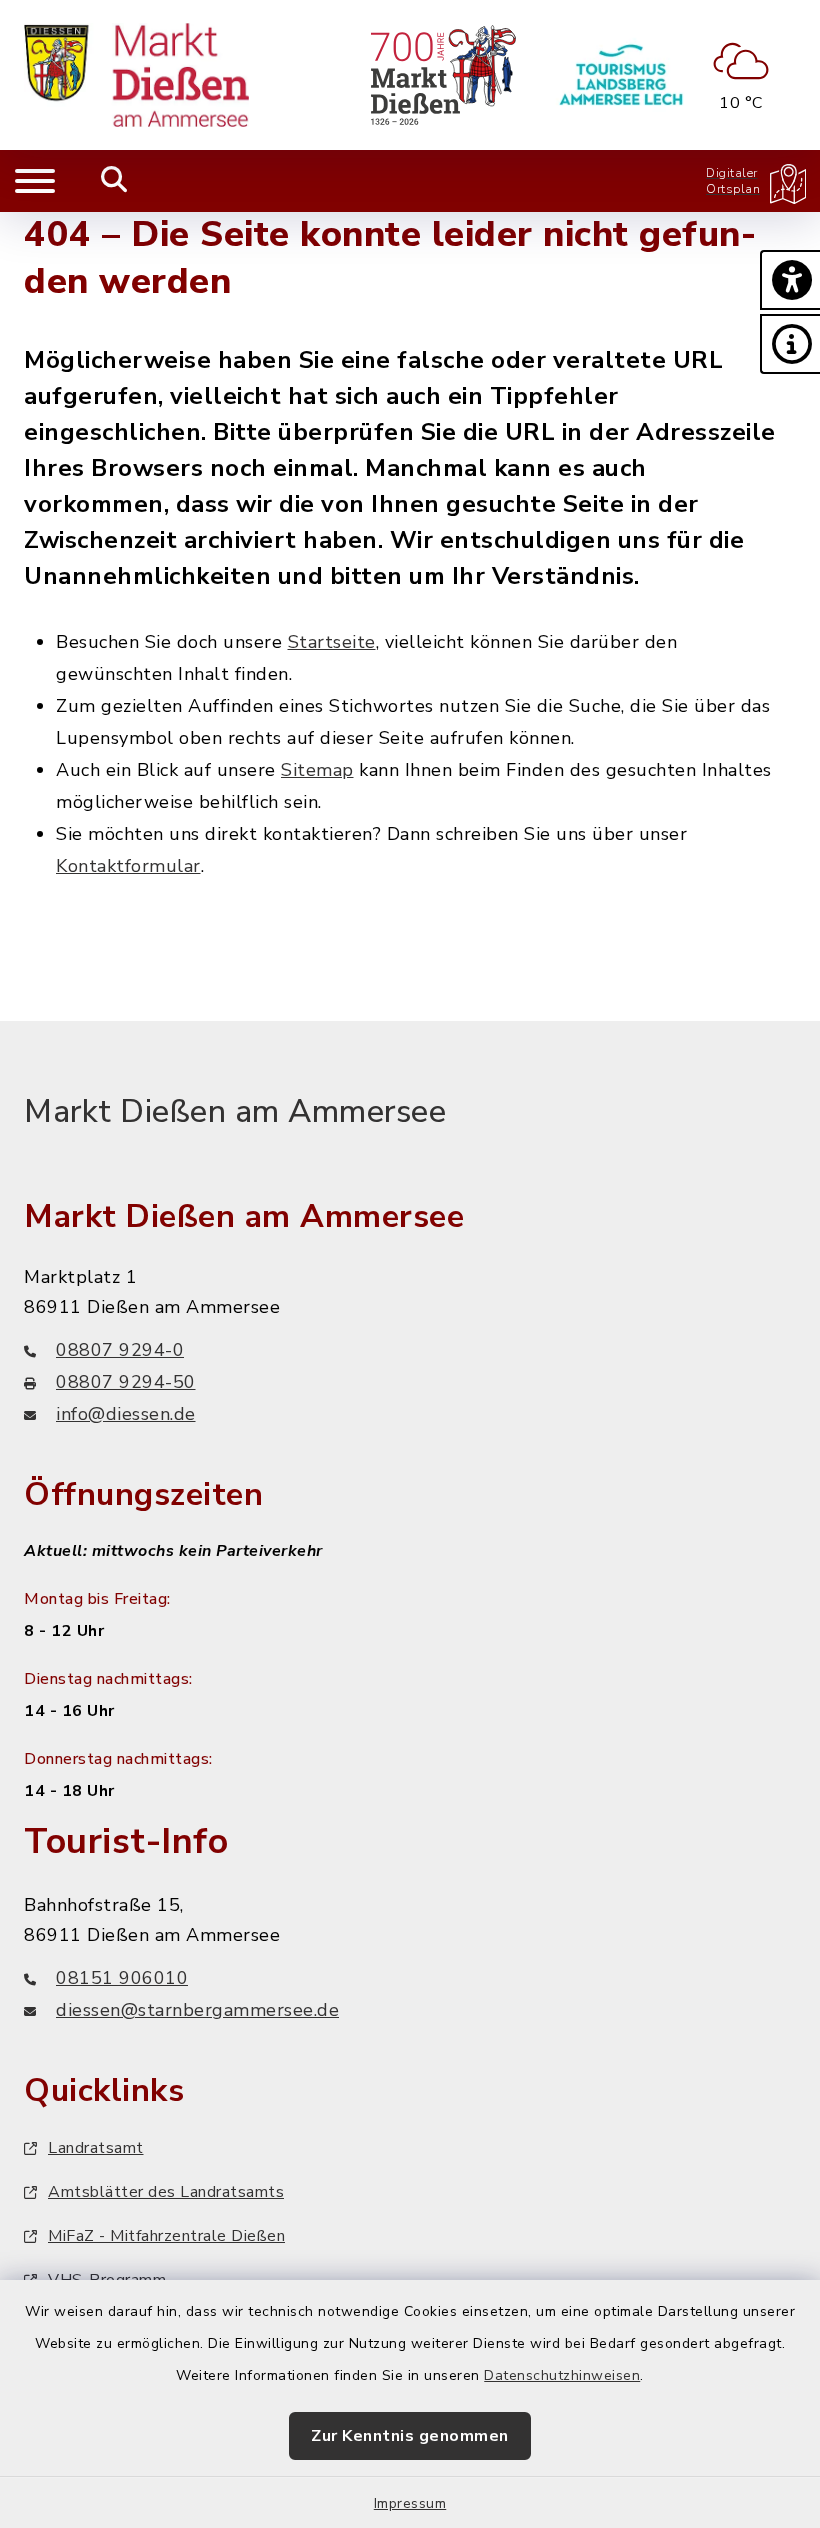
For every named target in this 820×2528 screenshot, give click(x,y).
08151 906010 (122, 1978)
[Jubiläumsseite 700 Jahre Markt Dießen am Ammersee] (443, 75)
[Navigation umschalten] (35, 181)
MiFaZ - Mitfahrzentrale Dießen (166, 2236)
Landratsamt (96, 2148)
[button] (790, 280)
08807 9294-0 (120, 1350)
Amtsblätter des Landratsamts (166, 2192)
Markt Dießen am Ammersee (235, 1111)
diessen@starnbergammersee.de (197, 2010)
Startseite (332, 642)
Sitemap (317, 770)
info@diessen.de (126, 1414)
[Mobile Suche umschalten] (114, 181)
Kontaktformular (128, 866)
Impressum (410, 2503)
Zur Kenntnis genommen (410, 2436)
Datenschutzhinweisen (562, 2375)
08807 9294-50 (126, 1382)
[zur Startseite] (136, 75)
